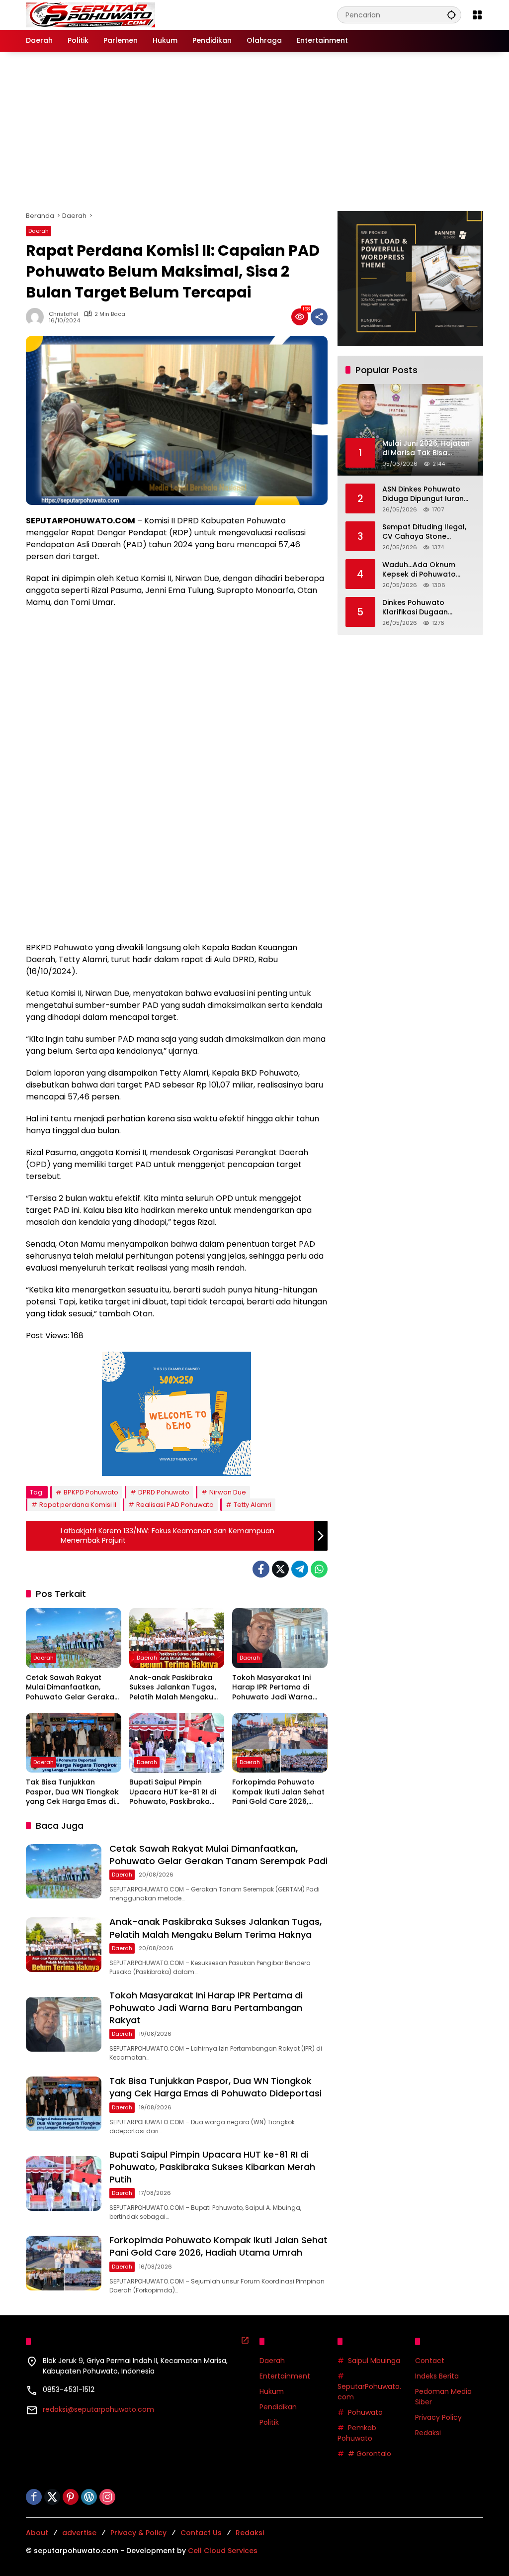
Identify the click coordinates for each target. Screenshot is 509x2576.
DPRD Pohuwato (164, 1492)
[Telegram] (300, 1569)
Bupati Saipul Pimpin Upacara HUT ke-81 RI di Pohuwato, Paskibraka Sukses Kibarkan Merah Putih (173, 1792)
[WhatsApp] (319, 1569)
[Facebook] (261, 1569)
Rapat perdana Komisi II (78, 1505)
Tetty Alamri (253, 1505)
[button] (451, 15)
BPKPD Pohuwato (91, 1492)
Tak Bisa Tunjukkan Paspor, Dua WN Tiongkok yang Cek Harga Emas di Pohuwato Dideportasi (72, 1792)
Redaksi (428, 2433)
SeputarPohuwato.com (369, 2392)
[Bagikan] (319, 317)
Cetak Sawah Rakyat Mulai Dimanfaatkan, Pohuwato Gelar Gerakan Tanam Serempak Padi (72, 1688)
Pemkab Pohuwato (357, 2433)
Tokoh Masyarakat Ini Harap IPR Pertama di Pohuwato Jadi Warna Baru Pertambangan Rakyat (272, 1688)
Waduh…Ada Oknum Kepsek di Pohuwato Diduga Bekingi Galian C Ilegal (425, 570)
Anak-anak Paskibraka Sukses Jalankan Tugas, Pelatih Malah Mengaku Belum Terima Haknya (173, 1688)
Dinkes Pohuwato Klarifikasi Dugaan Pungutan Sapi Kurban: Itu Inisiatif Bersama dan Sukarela (426, 608)
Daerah (39, 231)
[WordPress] (89, 2497)
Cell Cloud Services (223, 2551)
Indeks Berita (437, 2376)
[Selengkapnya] (245, 2340)
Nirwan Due (228, 1492)
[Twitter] (280, 1569)
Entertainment (285, 2376)
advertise (79, 2533)
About (37, 2533)
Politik (269, 2422)
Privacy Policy (438, 2417)
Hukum (272, 2391)
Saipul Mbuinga (374, 2361)
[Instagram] (107, 2497)
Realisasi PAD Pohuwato (175, 1505)
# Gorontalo (370, 2454)
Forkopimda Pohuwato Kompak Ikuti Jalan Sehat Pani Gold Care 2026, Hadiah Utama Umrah (278, 1792)
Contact (430, 2361)
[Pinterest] (71, 2497)
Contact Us (201, 2533)
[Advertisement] (254, 131)
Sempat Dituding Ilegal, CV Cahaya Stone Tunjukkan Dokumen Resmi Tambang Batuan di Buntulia (426, 532)
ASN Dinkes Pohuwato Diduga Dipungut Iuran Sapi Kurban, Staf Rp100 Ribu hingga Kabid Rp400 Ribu (428, 494)
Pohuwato (365, 2412)
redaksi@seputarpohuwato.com (98, 2409)
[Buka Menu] (477, 15)
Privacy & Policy (138, 2533)
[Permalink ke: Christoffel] (37, 317)
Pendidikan (278, 2407)
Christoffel (63, 314)
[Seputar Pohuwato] (90, 14)
